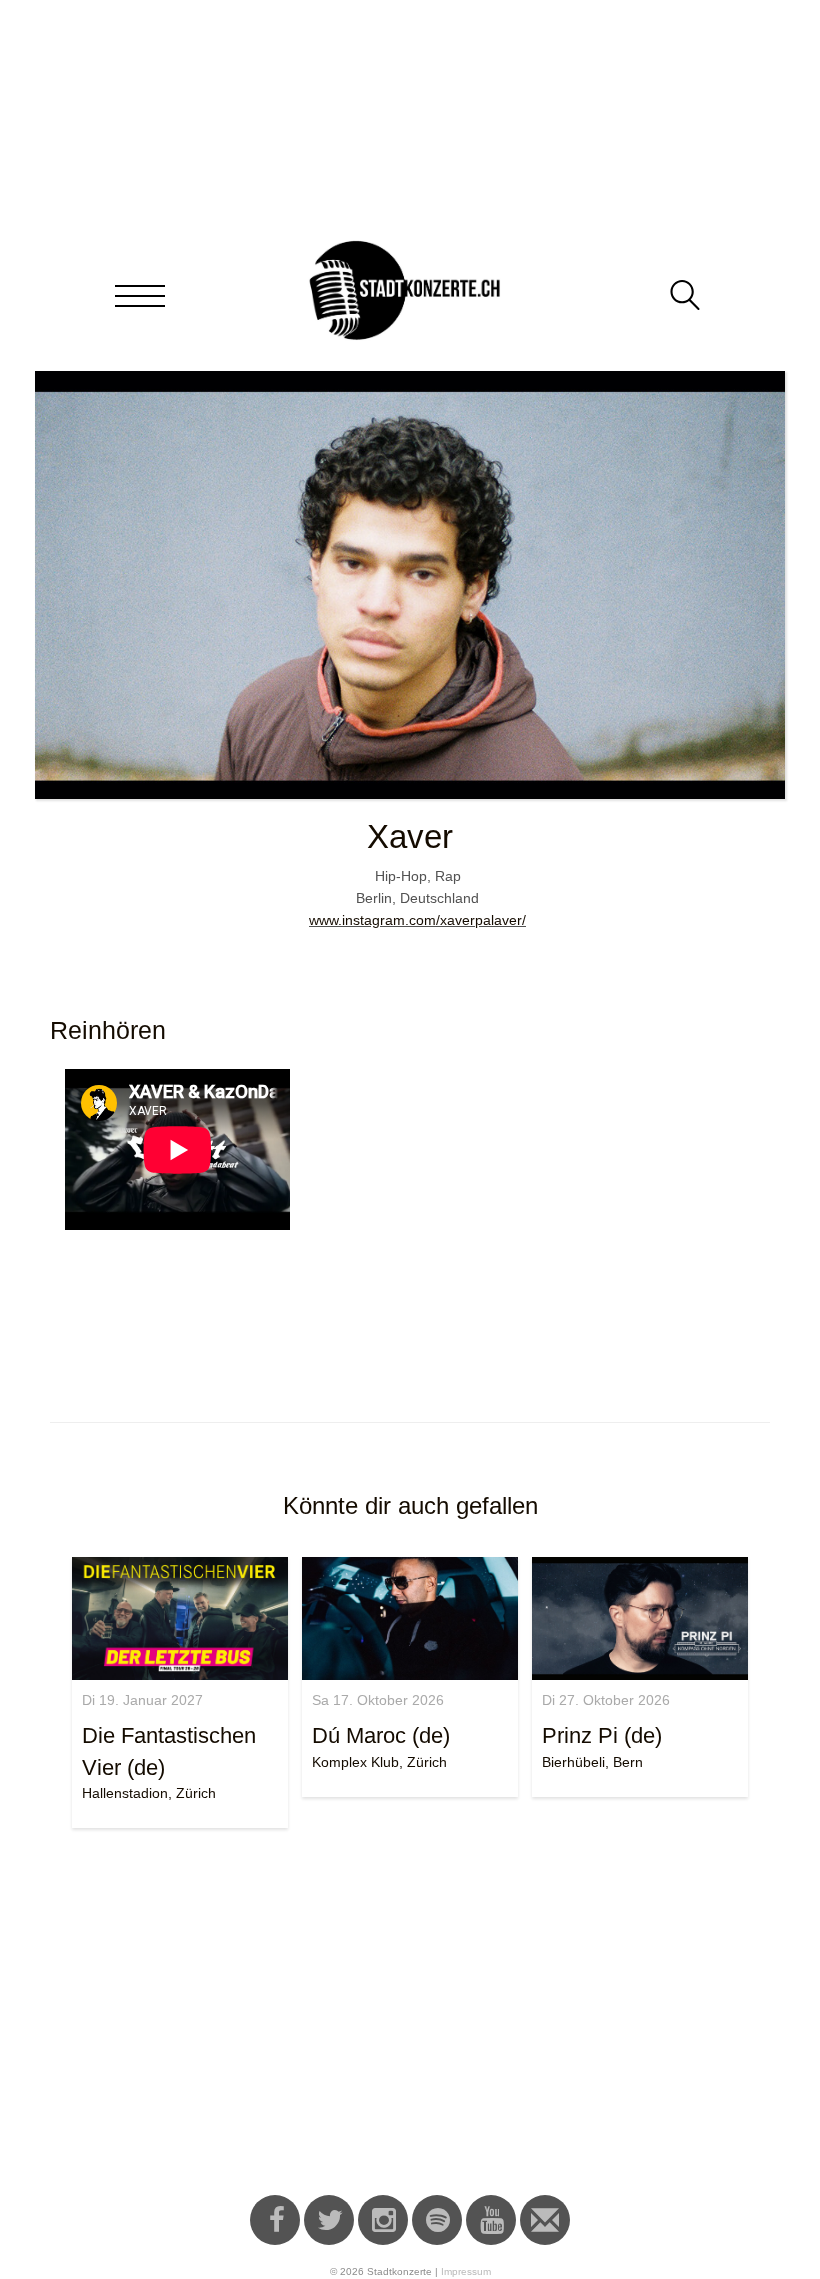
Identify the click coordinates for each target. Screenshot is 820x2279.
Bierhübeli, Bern (592, 1762)
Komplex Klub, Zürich (379, 1762)
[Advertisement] (410, 2015)
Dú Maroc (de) (381, 1735)
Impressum (466, 2271)
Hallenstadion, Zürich (149, 1793)
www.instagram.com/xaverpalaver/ (417, 920)
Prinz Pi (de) (602, 1735)
